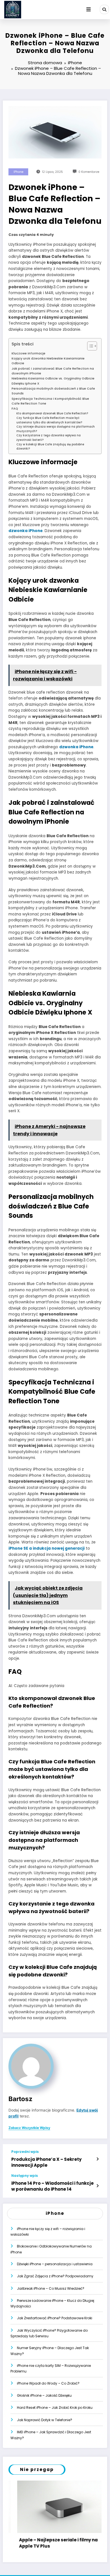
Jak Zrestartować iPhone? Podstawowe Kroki (55, 2318)
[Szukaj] (104, 9)
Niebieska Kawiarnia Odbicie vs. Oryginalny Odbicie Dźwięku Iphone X (53, 381)
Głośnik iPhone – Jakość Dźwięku (44, 2395)
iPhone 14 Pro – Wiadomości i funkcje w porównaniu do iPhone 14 (52, 2186)
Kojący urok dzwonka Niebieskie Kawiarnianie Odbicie (48, 361)
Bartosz (20, 2099)
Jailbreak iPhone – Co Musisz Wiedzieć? (51, 2288)
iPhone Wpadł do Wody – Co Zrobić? (48, 2383)
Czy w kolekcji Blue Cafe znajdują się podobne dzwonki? (50, 447)
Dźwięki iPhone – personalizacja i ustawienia (55, 2264)
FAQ (15, 409)
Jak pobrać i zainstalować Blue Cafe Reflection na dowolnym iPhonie (53, 371)
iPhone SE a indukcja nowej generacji (47, 1548)
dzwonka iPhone (26, 531)
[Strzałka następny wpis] (97, 2186)
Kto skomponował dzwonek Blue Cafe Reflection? (52, 413)
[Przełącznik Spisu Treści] (89, 346)
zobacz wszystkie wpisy (29, 2128)
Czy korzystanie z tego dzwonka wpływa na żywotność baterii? (49, 438)
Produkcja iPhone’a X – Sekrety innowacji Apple (46, 2162)
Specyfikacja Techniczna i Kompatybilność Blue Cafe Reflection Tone (50, 401)
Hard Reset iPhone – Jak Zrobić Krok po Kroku (55, 2408)
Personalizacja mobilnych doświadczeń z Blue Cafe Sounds (53, 391)
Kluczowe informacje (28, 353)
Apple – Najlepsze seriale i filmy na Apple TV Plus (49, 2543)
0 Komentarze (89, 172)
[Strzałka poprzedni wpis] (97, 2159)
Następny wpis (25, 2176)
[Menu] (89, 10)
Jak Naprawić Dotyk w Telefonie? (45, 2420)
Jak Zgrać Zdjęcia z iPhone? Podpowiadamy (55, 2276)
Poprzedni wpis (25, 2152)
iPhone (18, 172)
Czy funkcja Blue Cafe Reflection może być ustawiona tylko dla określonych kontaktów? (49, 420)
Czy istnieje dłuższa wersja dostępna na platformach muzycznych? (56, 429)
